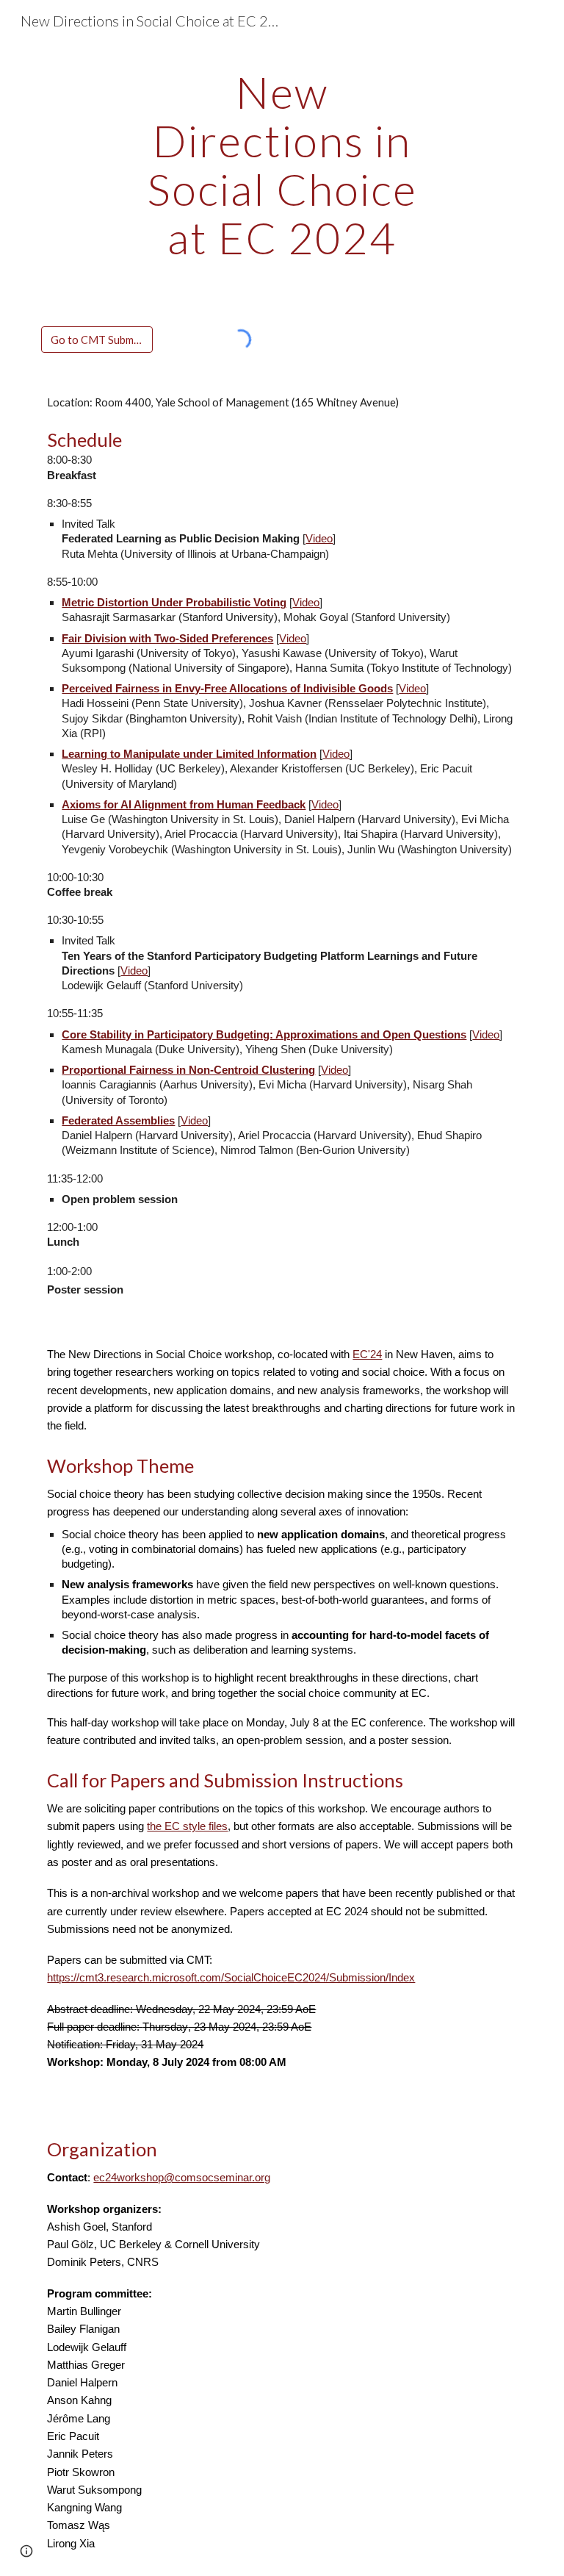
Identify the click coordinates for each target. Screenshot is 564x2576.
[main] (282, 165)
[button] (26, 2551)
